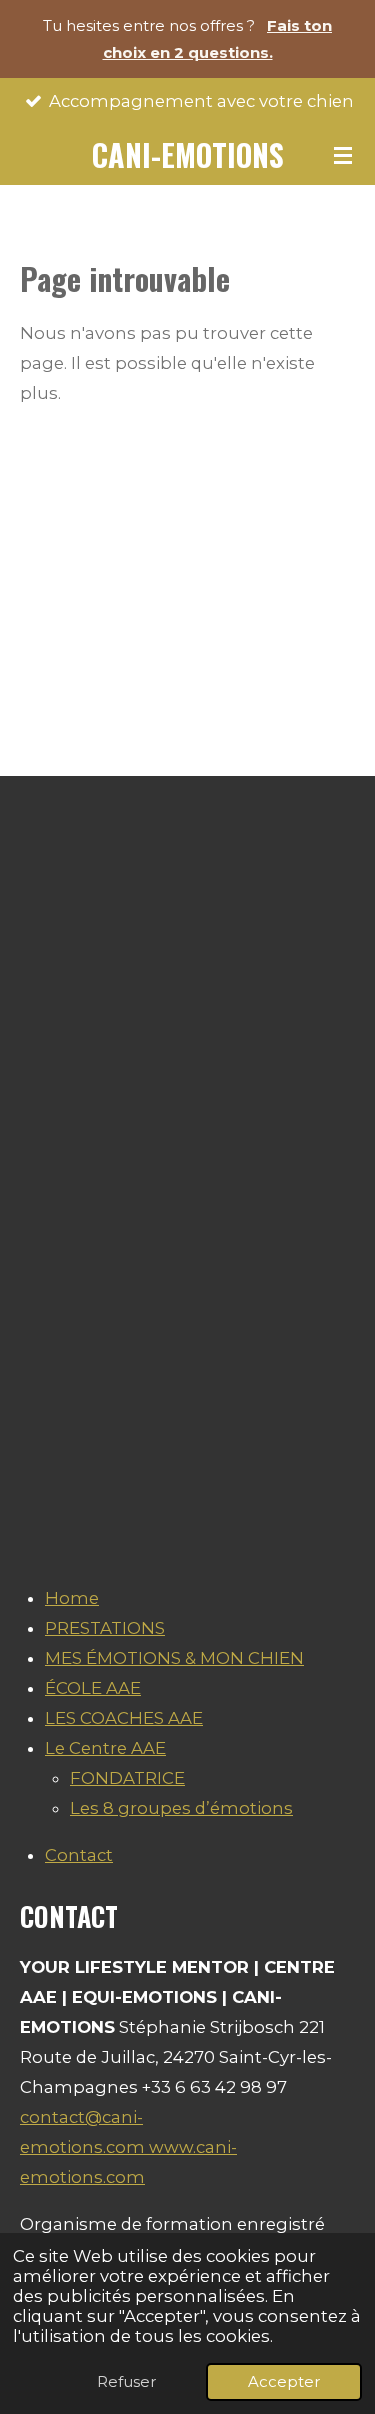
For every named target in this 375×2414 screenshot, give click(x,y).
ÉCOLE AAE (93, 1688)
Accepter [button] (284, 2381)
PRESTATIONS (105, 1628)
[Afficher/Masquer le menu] (343, 155)
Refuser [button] (126, 2381)
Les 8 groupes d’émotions (181, 1808)
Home (72, 1598)
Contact (79, 1855)
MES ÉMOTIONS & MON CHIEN (174, 1658)
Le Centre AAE (105, 1748)
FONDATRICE (127, 1778)
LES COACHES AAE (124, 1718)
